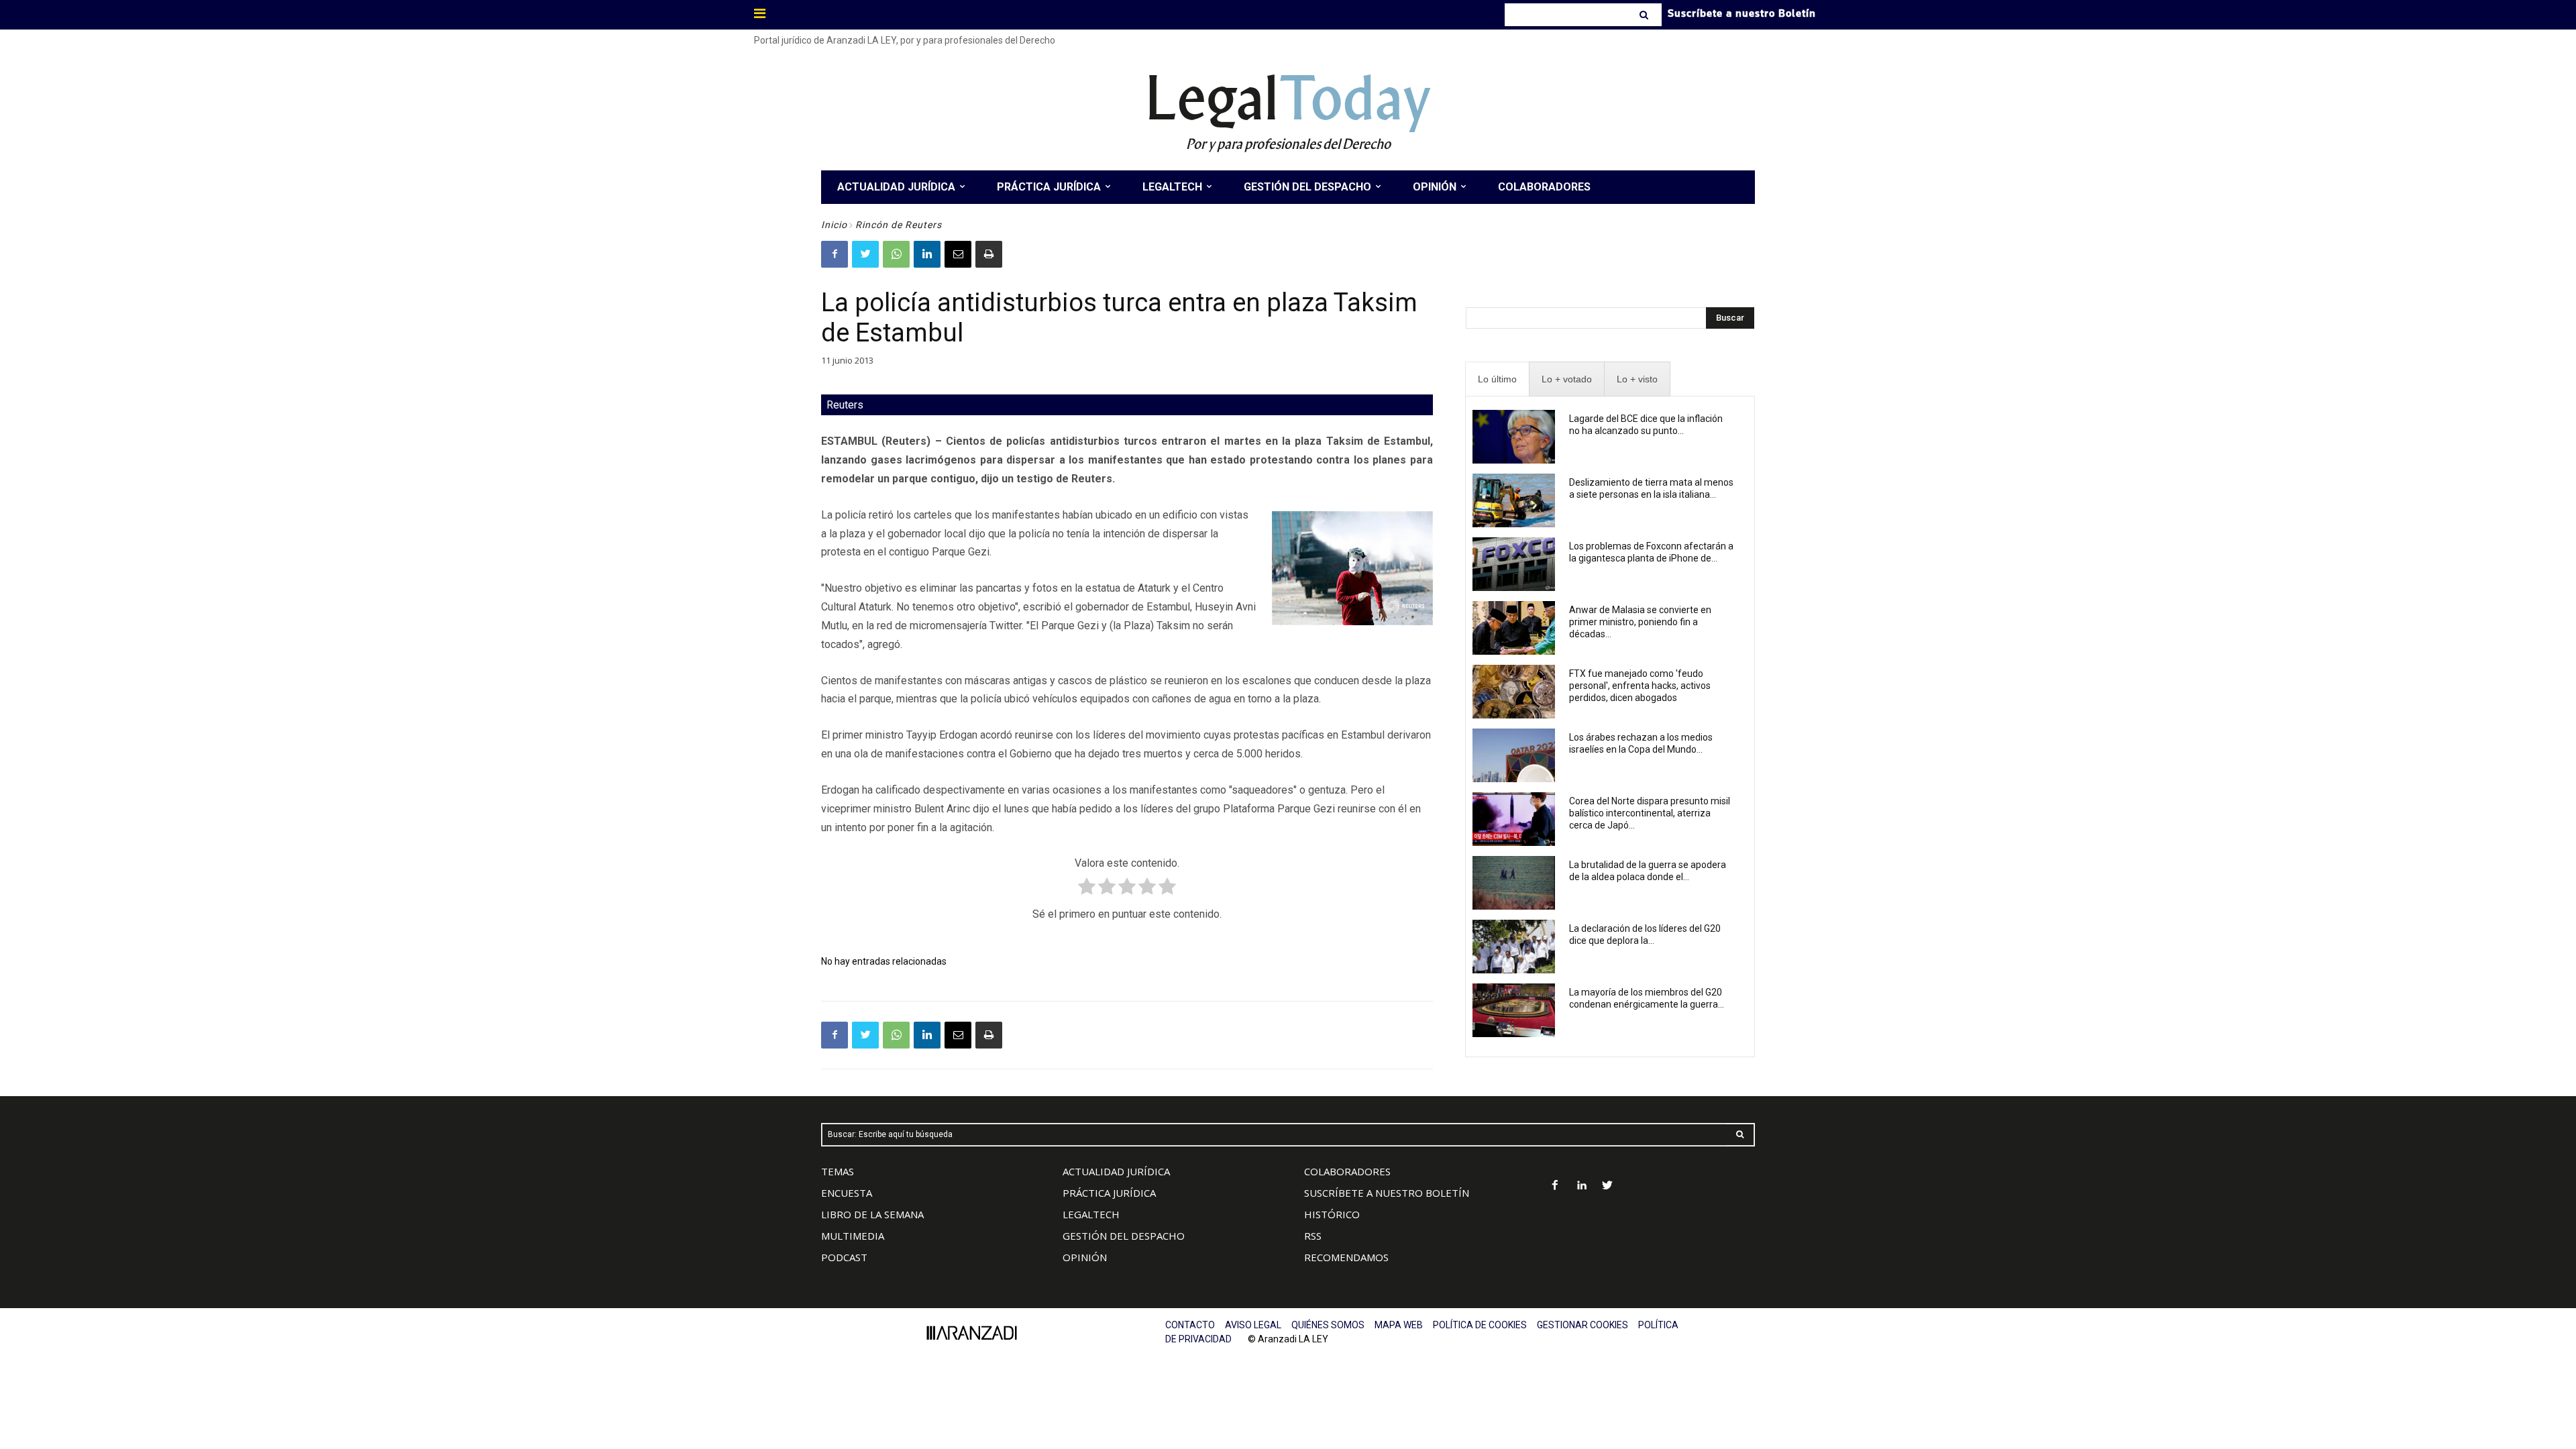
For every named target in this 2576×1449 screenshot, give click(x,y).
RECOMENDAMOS (1346, 1257)
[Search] (1645, 15)
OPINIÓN (1085, 1257)
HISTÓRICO (1332, 1214)
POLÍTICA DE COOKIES (1480, 1325)
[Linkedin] (927, 254)
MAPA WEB (1399, 1325)
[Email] (958, 254)
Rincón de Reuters (899, 225)
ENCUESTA (847, 1193)
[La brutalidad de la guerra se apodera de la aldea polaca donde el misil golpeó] (1514, 883)
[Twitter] (865, 254)
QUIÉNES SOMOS (1328, 1325)
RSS (1313, 1236)
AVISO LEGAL (1253, 1325)
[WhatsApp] (896, 254)
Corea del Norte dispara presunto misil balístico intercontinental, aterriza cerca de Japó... (1650, 813)
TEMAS (838, 1171)
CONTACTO (1190, 1325)
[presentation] (1497, 379)
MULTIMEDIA (853, 1236)
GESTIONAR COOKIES (1582, 1325)
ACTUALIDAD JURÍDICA (1116, 1171)
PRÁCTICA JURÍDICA (1109, 1193)
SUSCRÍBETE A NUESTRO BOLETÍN (1387, 1193)
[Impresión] (989, 254)
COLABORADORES (1347, 1171)
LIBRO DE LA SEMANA (872, 1214)
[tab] (1497, 379)
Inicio (834, 225)
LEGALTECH (1091, 1214)
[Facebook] (835, 254)
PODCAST (844, 1257)
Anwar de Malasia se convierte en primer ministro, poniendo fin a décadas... (1640, 622)
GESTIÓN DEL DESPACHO (1124, 1236)
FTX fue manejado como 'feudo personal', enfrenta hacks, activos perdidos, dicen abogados (1640, 686)
